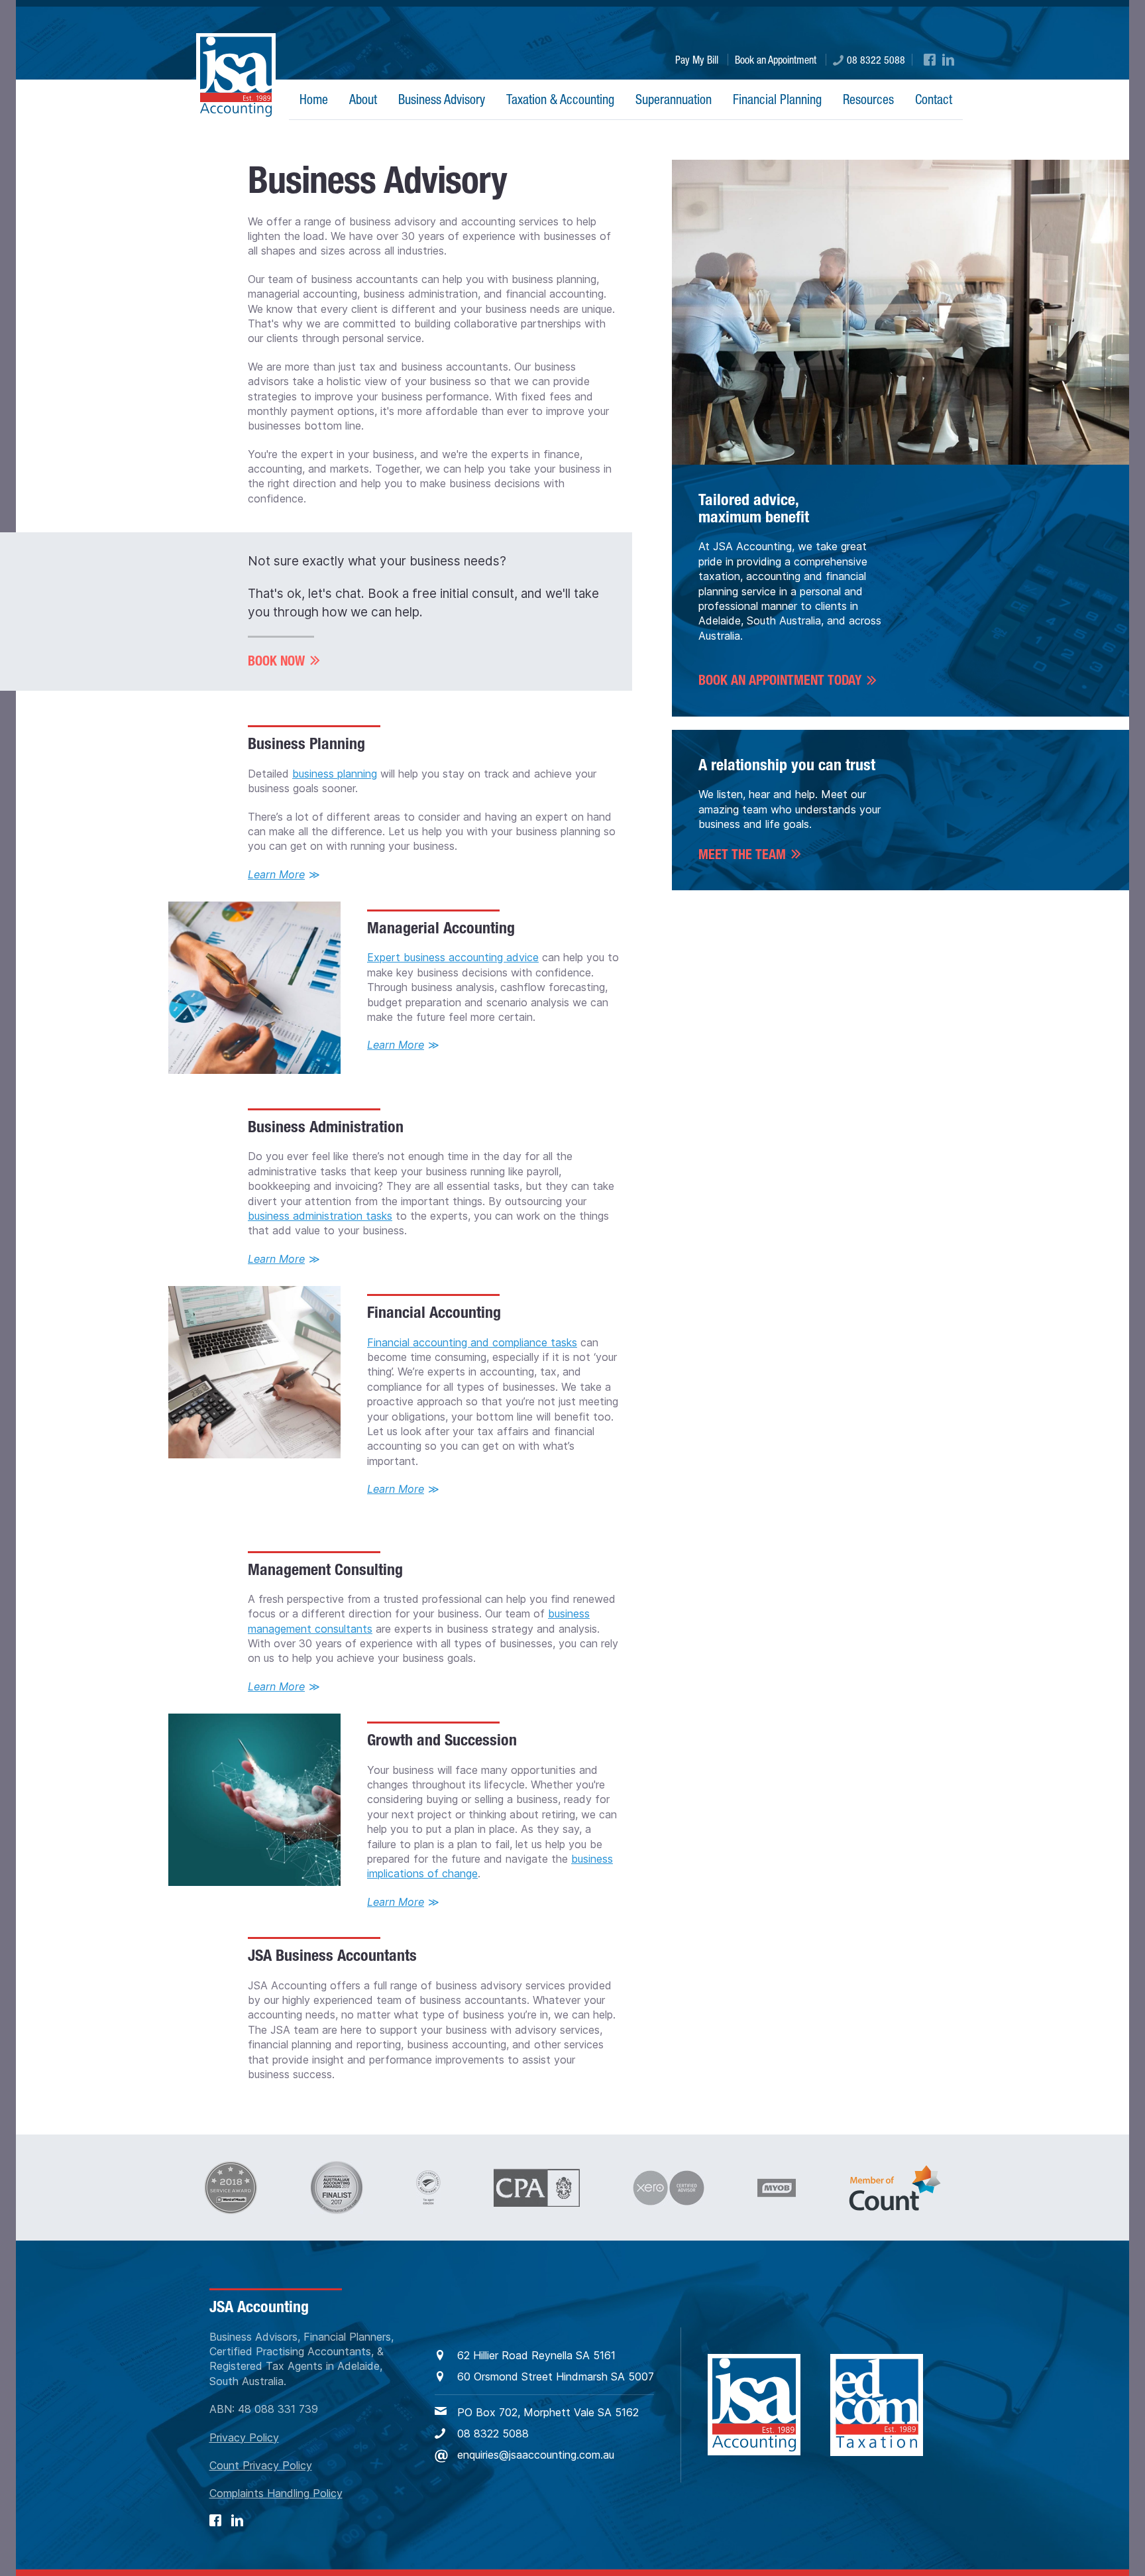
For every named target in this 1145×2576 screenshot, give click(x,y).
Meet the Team (742, 854)
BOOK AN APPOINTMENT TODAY (780, 681)
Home (314, 99)
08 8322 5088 (876, 60)
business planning (335, 774)
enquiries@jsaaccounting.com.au (536, 2455)
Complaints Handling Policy (276, 2493)
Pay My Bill (697, 60)
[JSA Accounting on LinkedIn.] (948, 60)
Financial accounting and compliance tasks (472, 1342)
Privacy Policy (244, 2437)
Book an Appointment (776, 60)
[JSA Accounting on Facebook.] (930, 60)
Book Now (276, 661)
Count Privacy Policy (261, 2465)
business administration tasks (320, 1216)
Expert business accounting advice (453, 957)
